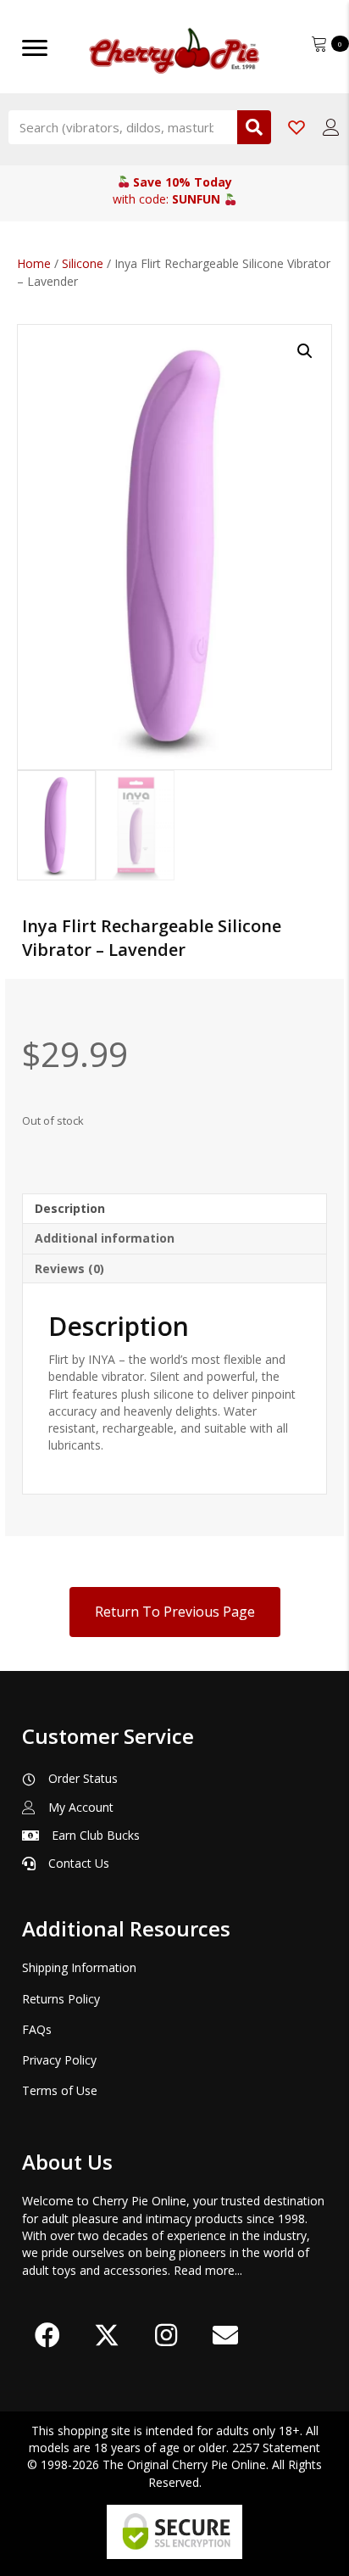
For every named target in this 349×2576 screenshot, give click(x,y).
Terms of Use (60, 2090)
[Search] (254, 127)
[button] (305, 351)
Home (34, 263)
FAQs (37, 2029)
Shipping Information (79, 1967)
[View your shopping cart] (321, 42)
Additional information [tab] (105, 1238)
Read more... (208, 2270)
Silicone (83, 263)
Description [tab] (70, 1208)
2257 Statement (276, 2447)
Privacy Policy (59, 2060)
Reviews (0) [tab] (69, 1268)
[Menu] (35, 48)
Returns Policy (61, 1999)
